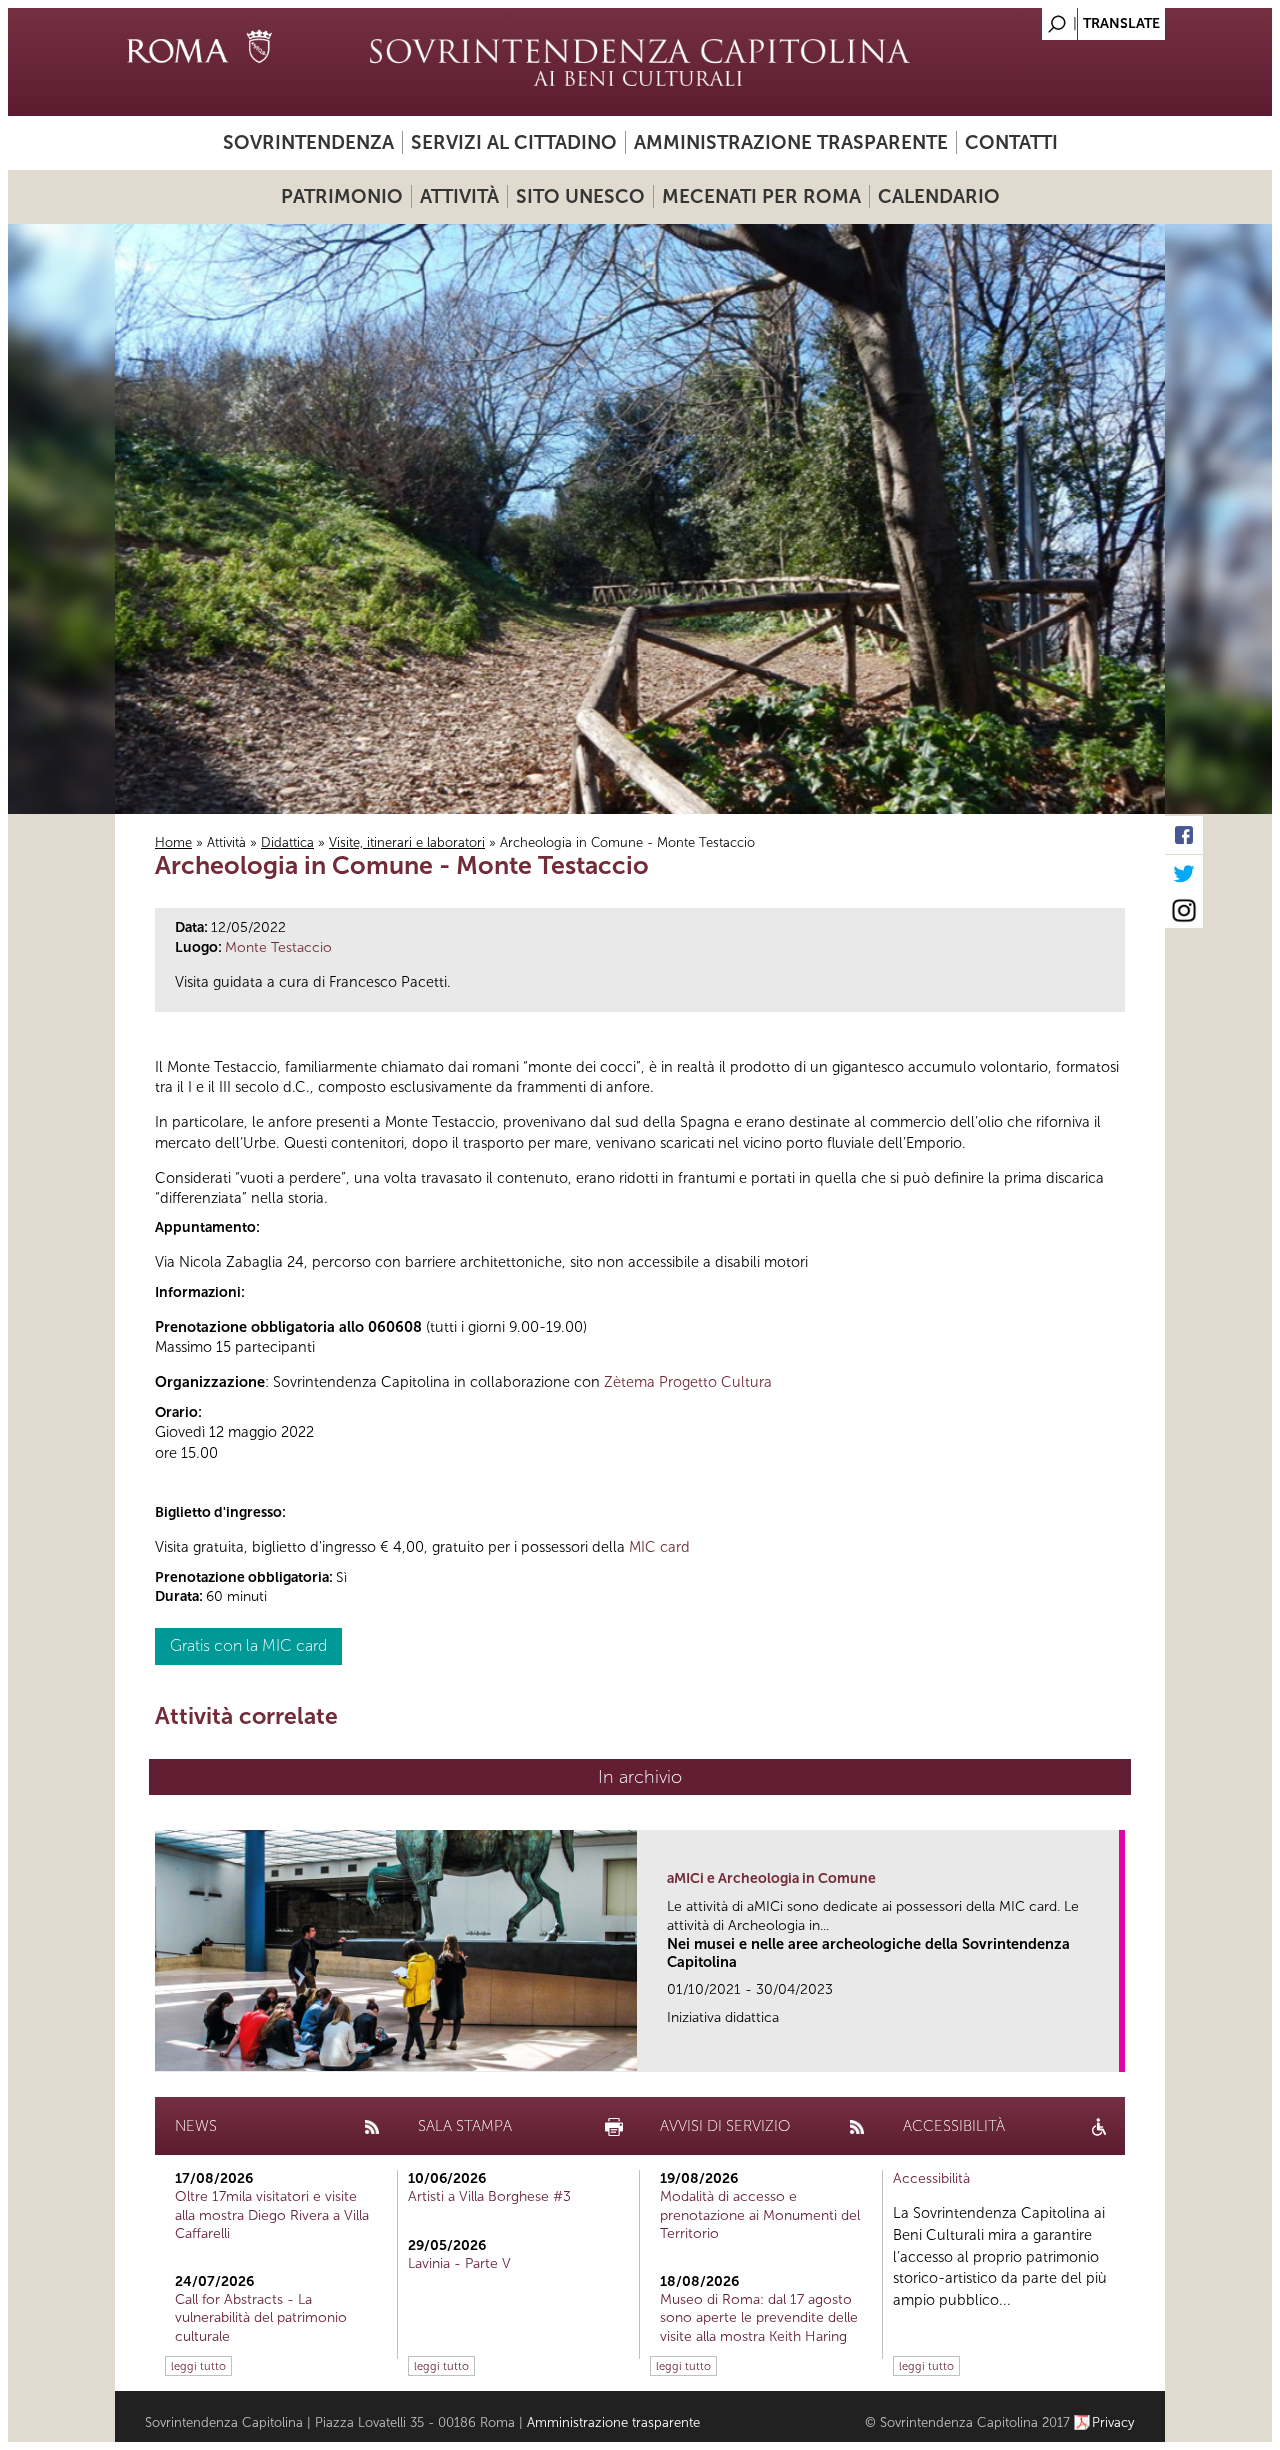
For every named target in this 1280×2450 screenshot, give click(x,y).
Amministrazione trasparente (791, 142)
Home (173, 842)
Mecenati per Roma (761, 196)
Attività (459, 196)
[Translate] (1100, 18)
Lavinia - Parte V (459, 2263)
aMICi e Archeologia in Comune (771, 1878)
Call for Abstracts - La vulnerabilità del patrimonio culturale (261, 2317)
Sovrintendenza (308, 142)
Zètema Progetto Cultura (688, 1382)
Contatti (1011, 142)
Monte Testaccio (278, 947)
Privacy (1113, 2422)
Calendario (939, 196)
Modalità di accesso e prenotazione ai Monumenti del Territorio (760, 2214)
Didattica (287, 842)
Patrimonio (342, 196)
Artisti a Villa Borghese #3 (489, 2196)
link (1110, 2050)
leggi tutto (198, 2366)
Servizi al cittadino (514, 142)
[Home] (640, 62)
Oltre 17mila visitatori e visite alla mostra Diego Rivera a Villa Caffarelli (272, 2214)
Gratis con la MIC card (248, 1645)
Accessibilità (931, 2178)
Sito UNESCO (580, 196)
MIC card (659, 1547)
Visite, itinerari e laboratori (407, 842)
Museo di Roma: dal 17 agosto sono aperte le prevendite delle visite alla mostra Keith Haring (759, 2317)
